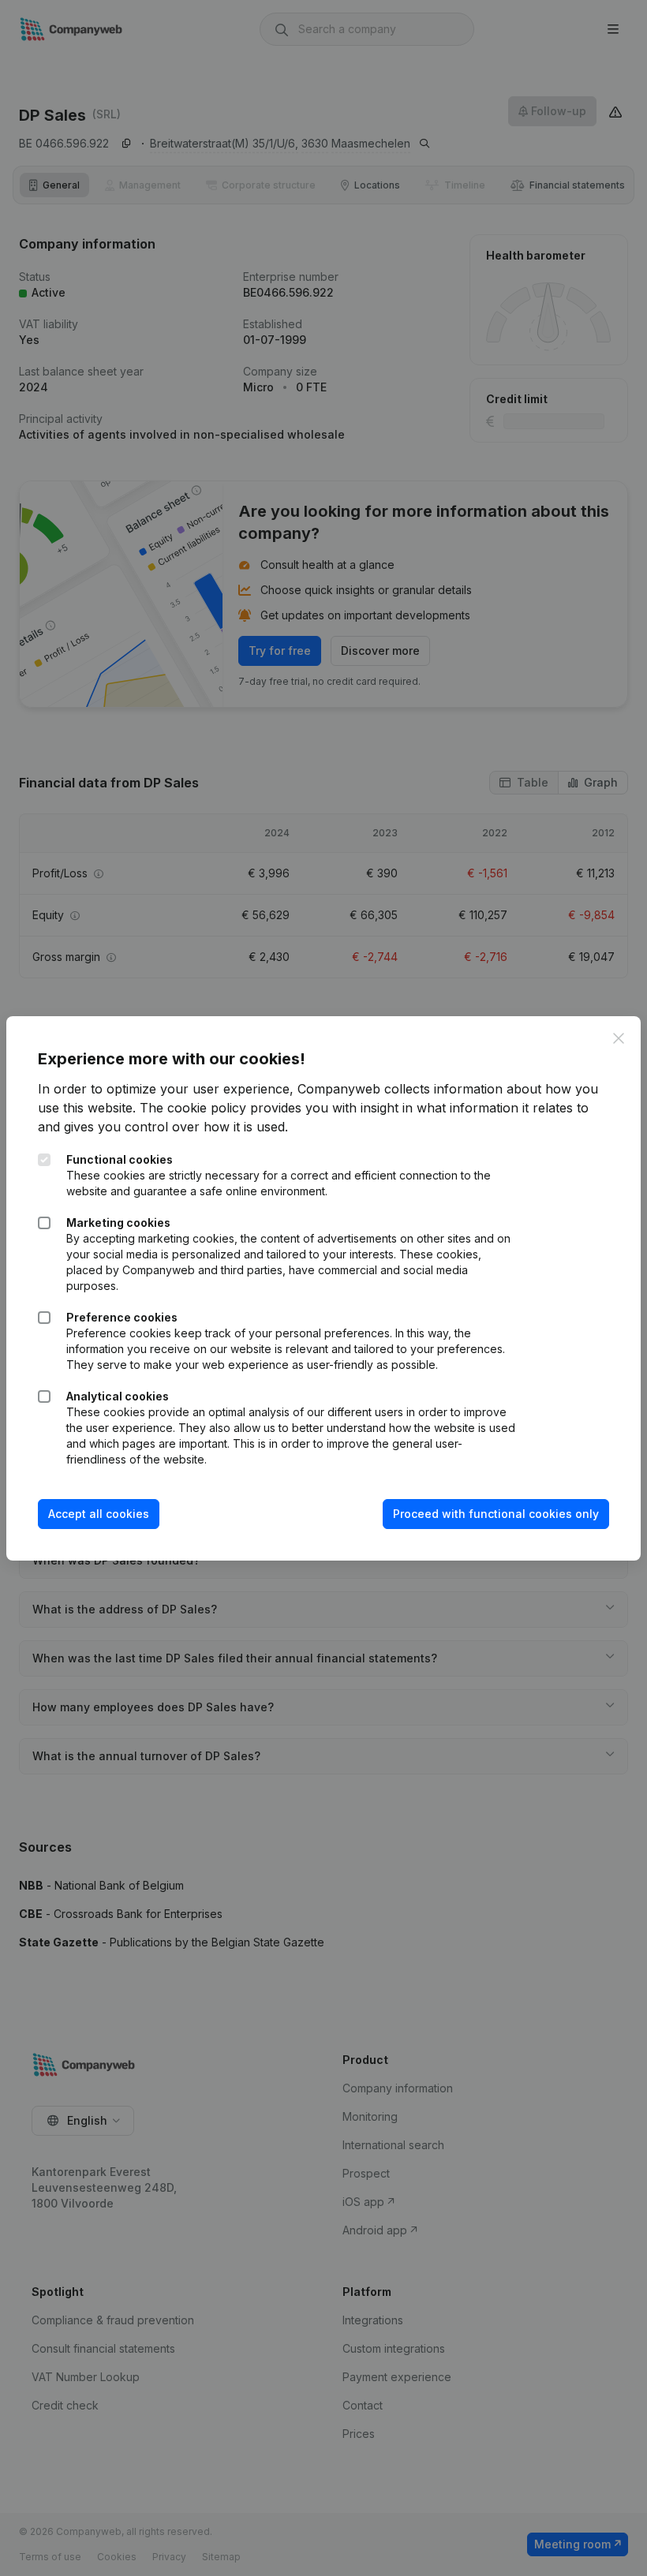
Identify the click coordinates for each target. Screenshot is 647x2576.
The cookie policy (193, 1108)
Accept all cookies (99, 1514)
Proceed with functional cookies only (496, 1514)
